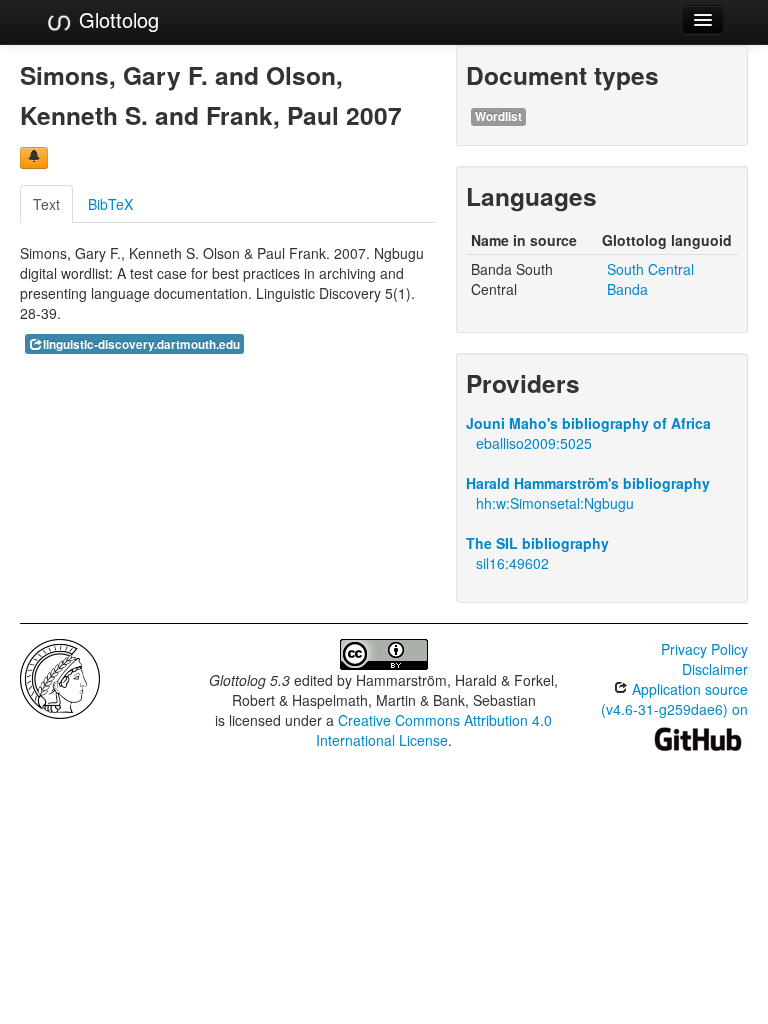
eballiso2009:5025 (534, 443)
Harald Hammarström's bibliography (588, 483)
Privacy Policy (704, 649)
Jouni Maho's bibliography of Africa (588, 423)
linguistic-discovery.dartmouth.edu (141, 344)
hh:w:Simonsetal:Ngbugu (555, 503)
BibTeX (110, 204)
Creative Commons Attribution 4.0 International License (434, 730)
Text (46, 204)
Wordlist (498, 116)
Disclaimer (715, 669)
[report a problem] (34, 158)
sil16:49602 (512, 563)
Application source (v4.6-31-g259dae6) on (674, 699)
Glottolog (116, 19)
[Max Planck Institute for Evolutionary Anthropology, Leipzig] (60, 677)
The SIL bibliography (537, 543)
